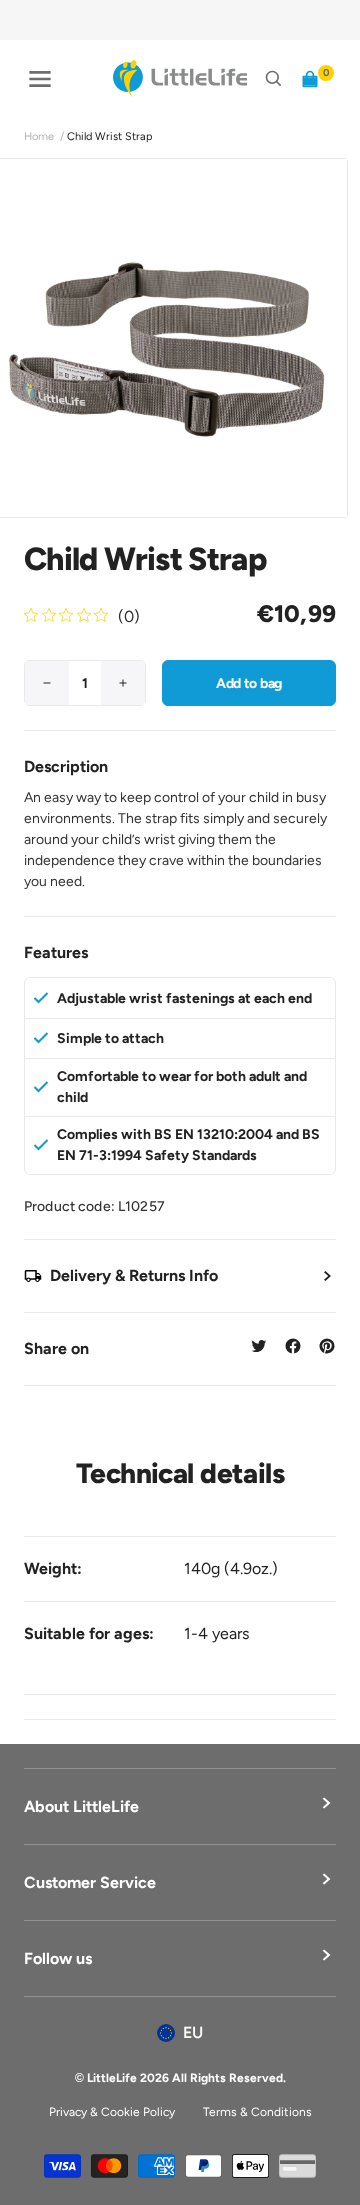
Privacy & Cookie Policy (112, 2112)
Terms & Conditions (257, 2112)
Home (39, 136)
